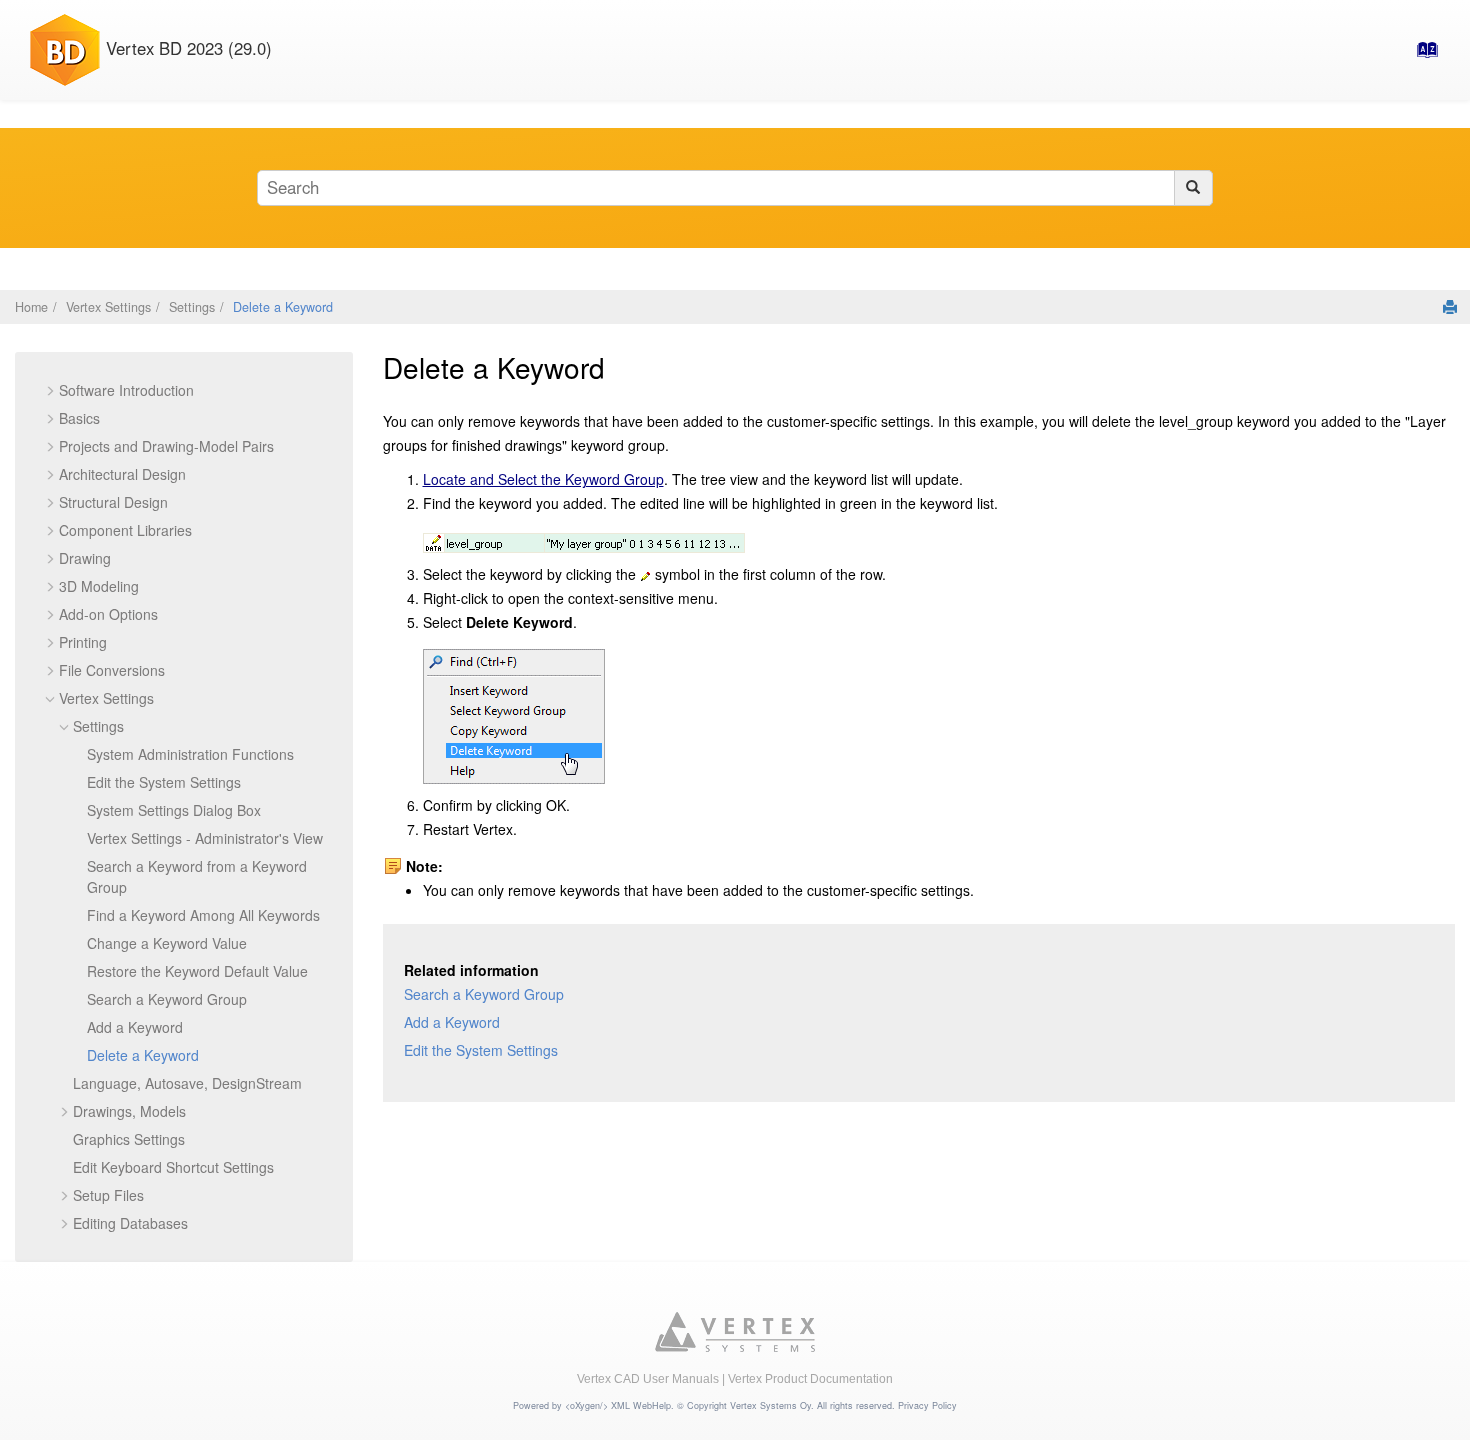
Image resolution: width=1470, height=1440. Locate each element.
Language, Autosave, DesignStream (187, 1083)
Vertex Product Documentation (810, 1379)
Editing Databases (130, 1223)
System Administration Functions (190, 754)
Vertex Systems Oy (770, 1405)
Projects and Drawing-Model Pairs (166, 446)
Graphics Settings (129, 1139)
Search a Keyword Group (167, 999)
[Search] (1193, 188)
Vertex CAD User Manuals (648, 1379)
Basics (79, 418)
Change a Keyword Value (167, 943)
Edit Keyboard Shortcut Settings (173, 1167)
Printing (83, 642)
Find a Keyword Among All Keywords (203, 915)
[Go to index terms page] (1421, 55)
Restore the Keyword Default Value (197, 971)
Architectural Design (122, 474)
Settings (192, 307)
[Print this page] (1450, 307)
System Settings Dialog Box (174, 810)
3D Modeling (99, 586)
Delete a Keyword (283, 307)
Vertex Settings (108, 307)
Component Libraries (125, 530)
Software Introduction (126, 390)
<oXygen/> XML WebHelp (618, 1405)
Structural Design (113, 502)
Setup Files (108, 1195)
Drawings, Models (129, 1111)
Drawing (85, 558)
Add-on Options (108, 614)
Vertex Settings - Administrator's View (205, 838)
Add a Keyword (135, 1027)
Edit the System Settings (164, 782)
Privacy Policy (927, 1405)
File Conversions (112, 670)
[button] (51, 390)
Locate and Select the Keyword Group (543, 479)
